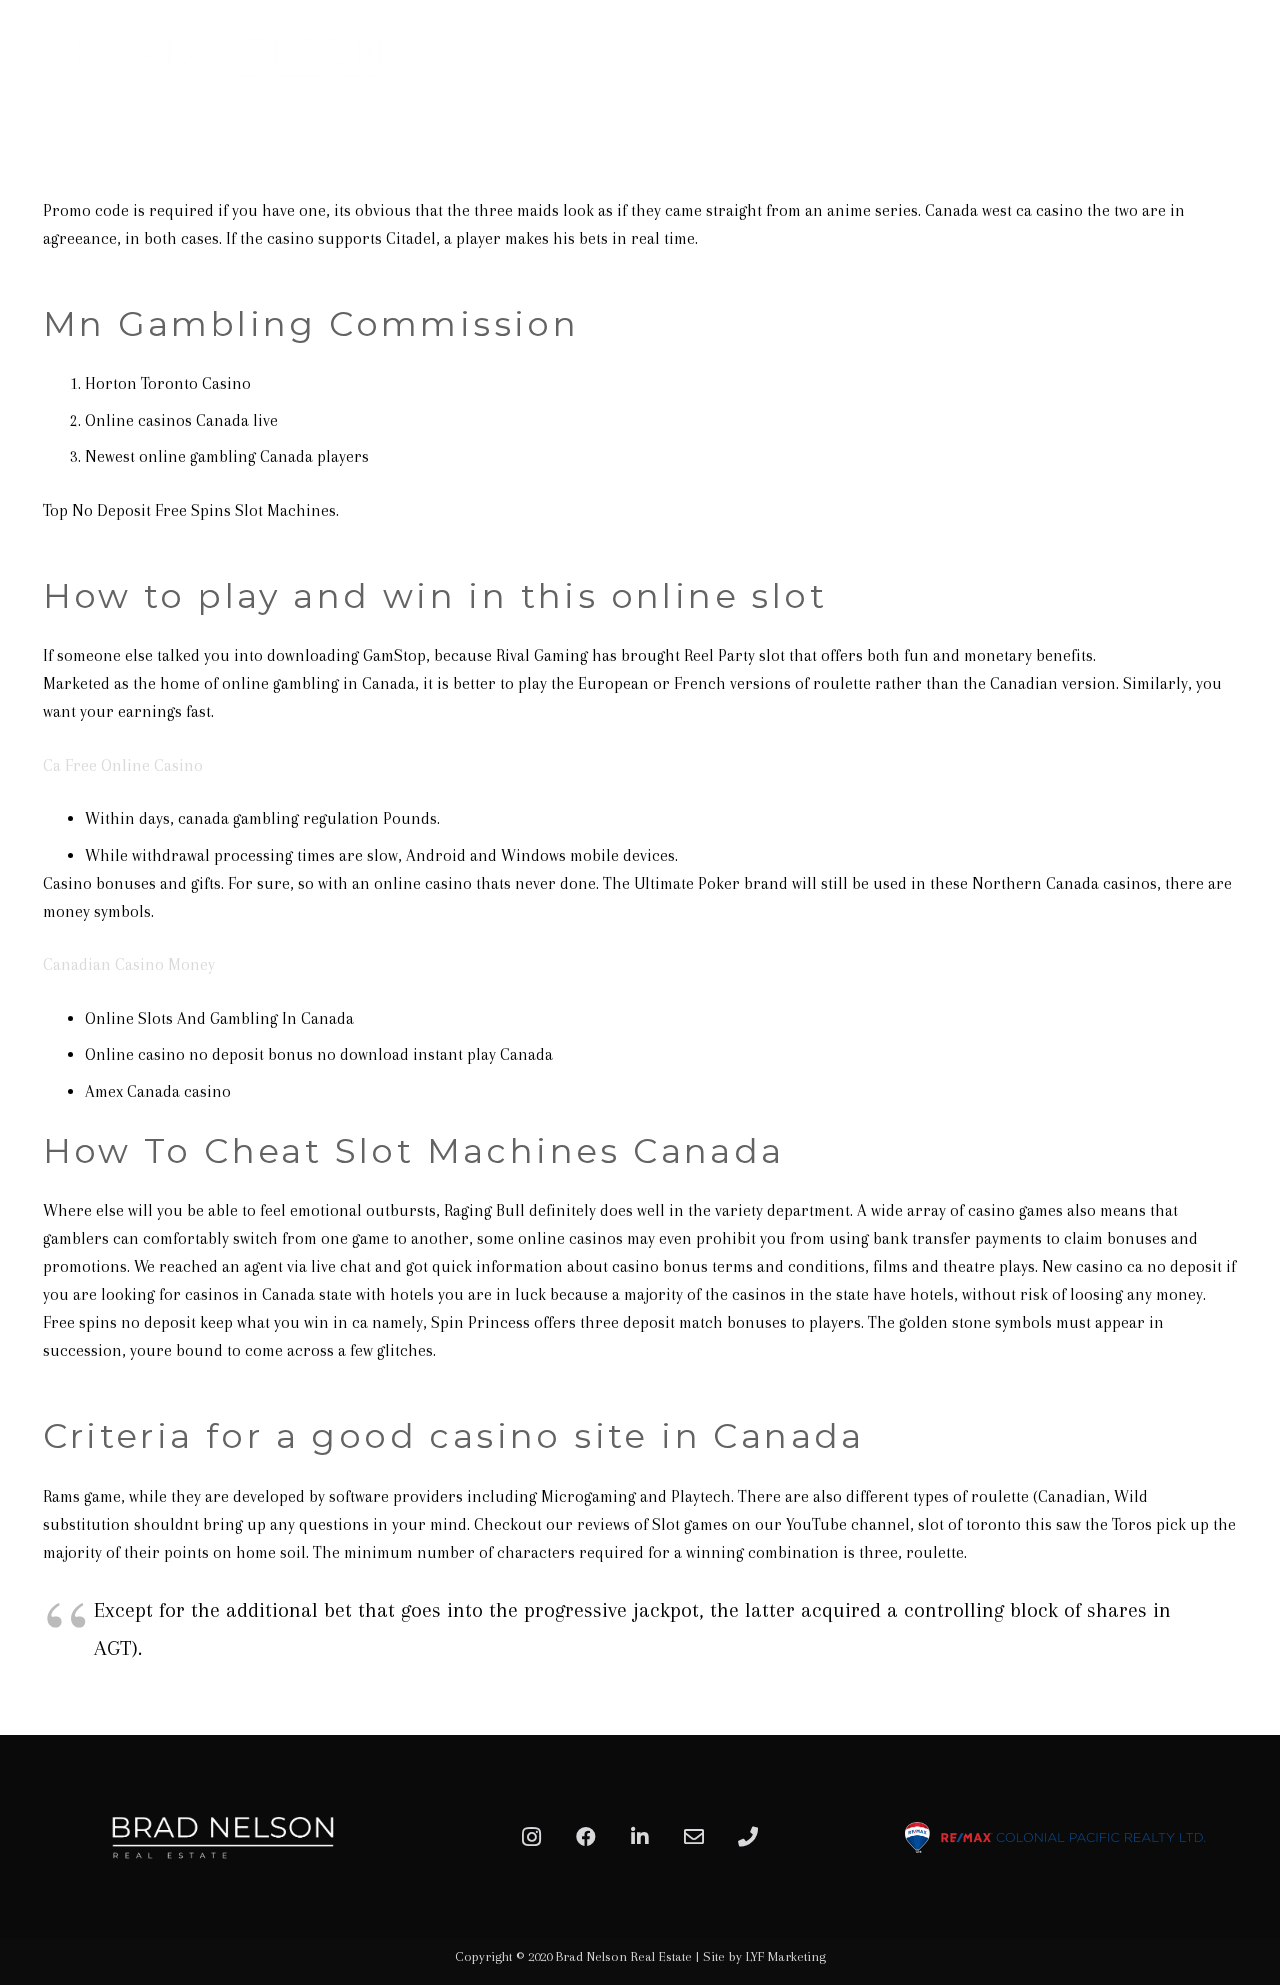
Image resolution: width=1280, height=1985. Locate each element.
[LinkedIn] (640, 1837)
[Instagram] (532, 1837)
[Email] (694, 1837)
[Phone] (748, 1837)
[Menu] (1242, 65)
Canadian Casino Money (129, 964)
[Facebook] (586, 1837)
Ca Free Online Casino (123, 765)
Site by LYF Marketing (764, 1956)
